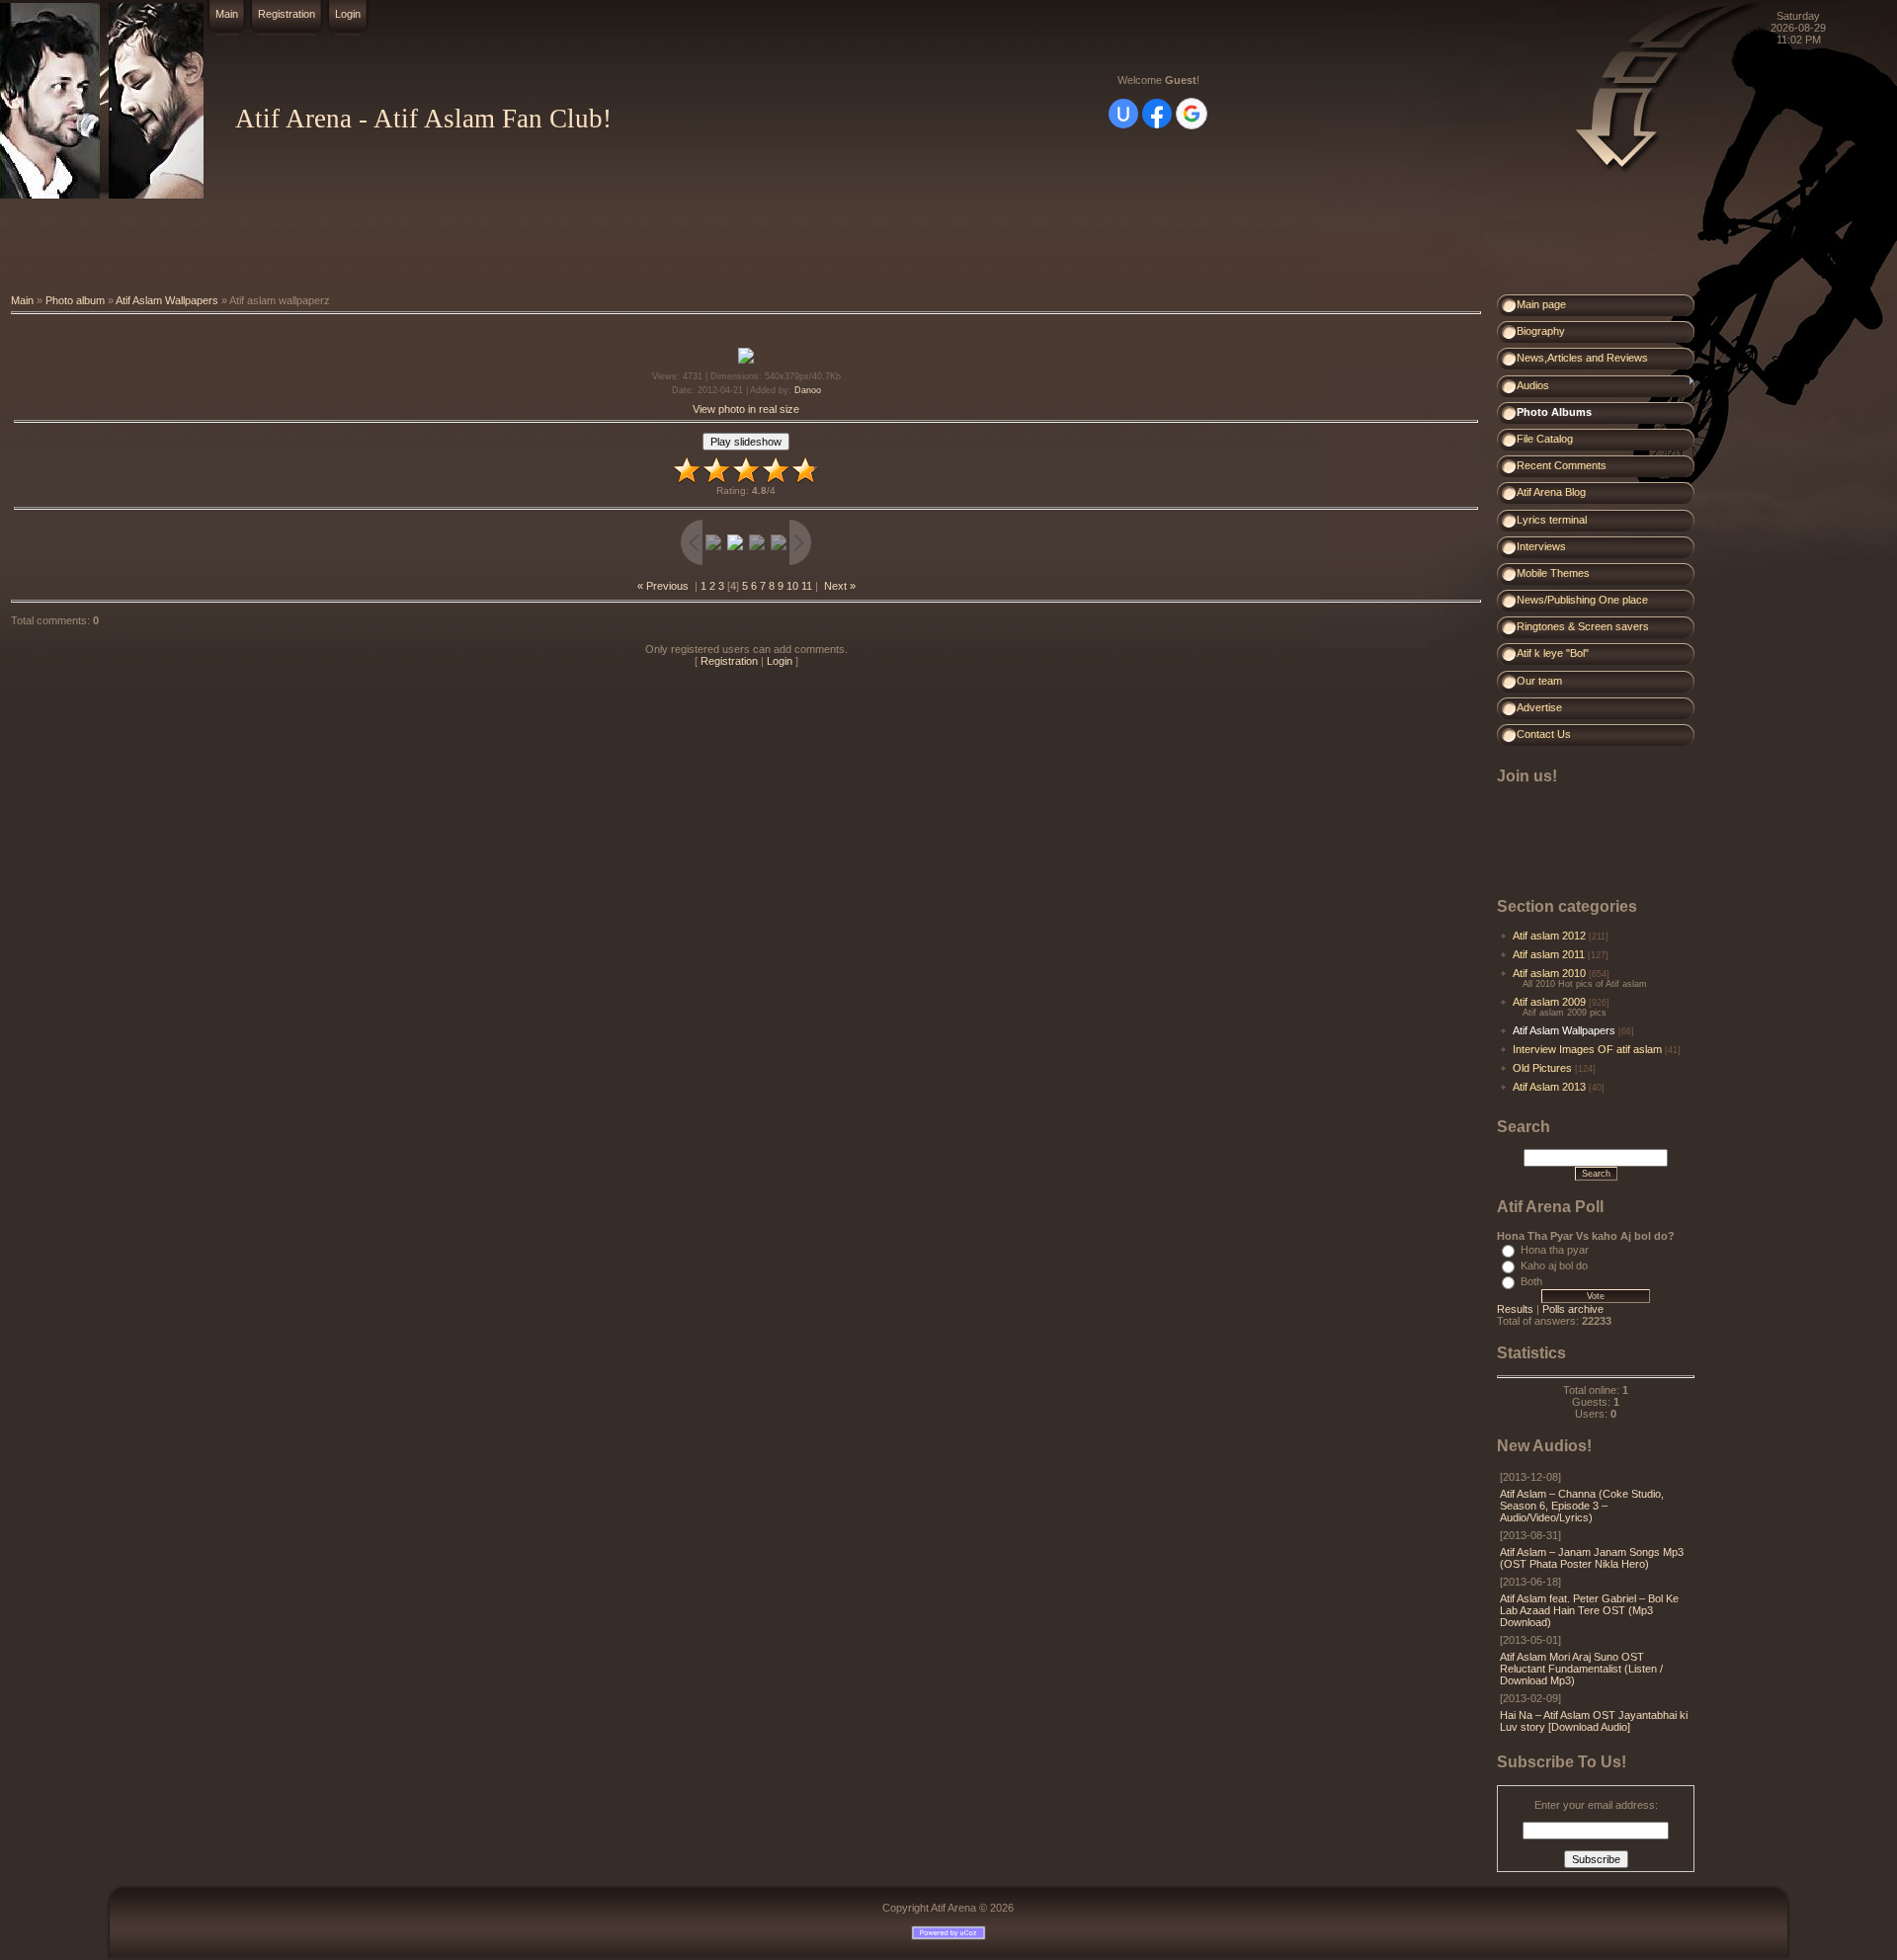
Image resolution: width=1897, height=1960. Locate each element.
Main (227, 14)
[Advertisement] (360, 247)
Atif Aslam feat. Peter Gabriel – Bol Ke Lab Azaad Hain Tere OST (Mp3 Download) (1589, 1610)
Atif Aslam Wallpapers (167, 300)
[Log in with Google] (1192, 114)
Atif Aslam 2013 (1549, 1087)
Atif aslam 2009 (1549, 1002)
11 (807, 586)
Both (1531, 1281)
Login (348, 14)
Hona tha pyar (1555, 1250)
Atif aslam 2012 (1549, 936)
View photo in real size (746, 409)
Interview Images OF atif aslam (1587, 1049)
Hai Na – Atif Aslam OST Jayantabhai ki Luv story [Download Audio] (1594, 1721)
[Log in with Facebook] (1157, 114)
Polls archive (1573, 1309)
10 (792, 586)
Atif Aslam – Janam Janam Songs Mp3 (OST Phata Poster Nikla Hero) (1592, 1558)
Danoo (808, 390)
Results (1515, 1309)
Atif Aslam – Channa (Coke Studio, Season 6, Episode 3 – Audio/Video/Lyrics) (1582, 1506)
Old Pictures (1542, 1068)
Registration (287, 14)
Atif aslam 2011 (1549, 954)
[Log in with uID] (1123, 114)
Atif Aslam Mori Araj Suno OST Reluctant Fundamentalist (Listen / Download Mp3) (1581, 1669)
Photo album (75, 300)
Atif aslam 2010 (1549, 973)
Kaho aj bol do (1554, 1266)
